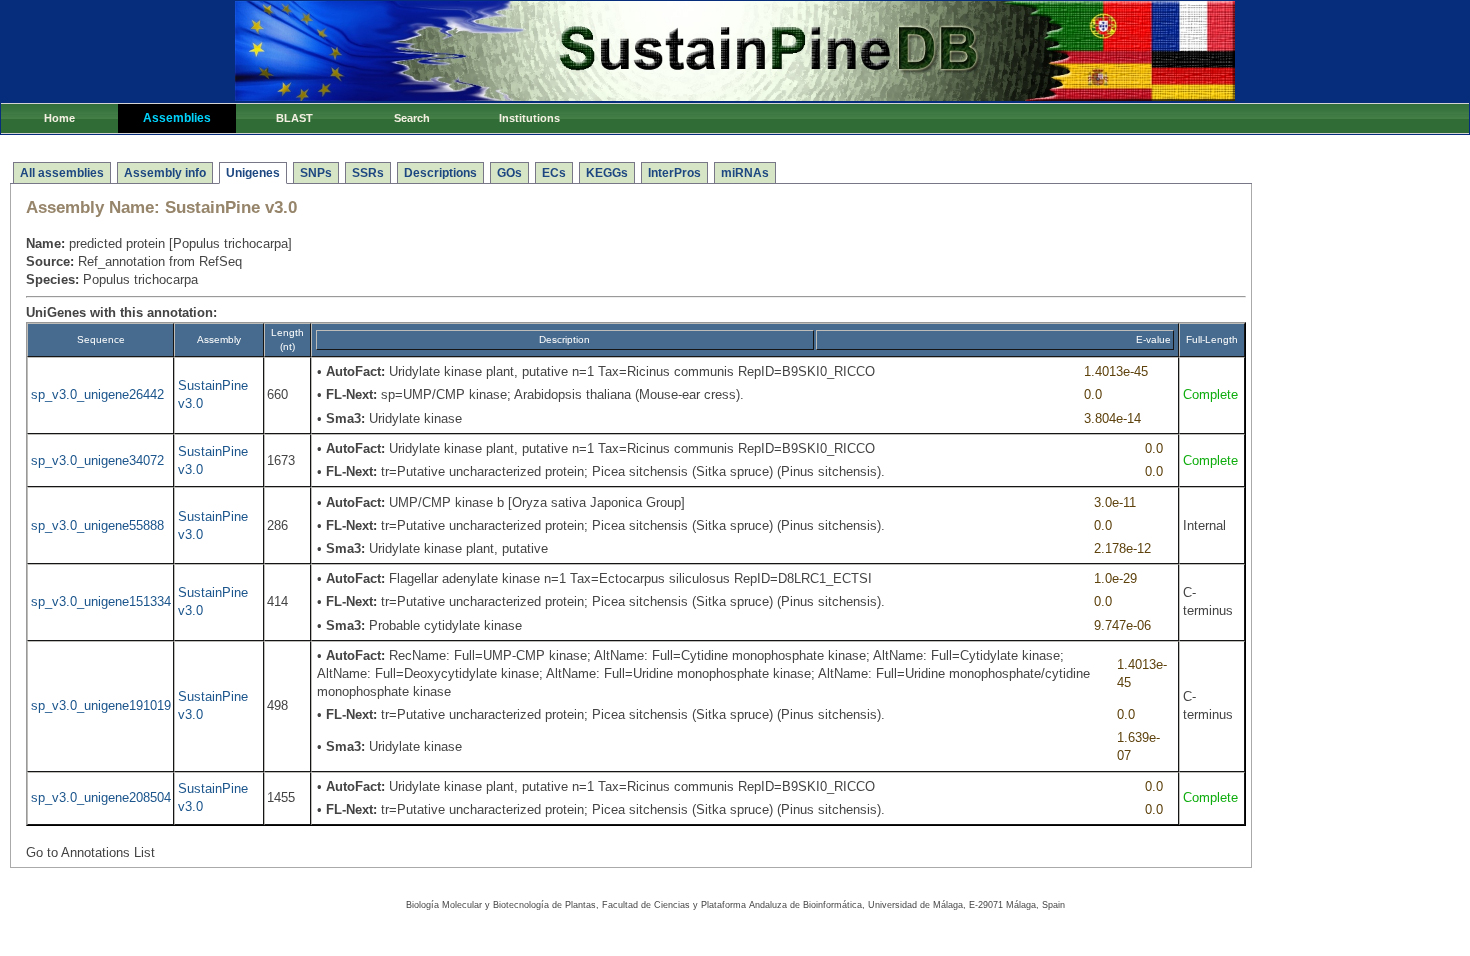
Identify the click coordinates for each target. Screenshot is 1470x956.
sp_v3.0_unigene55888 (97, 525)
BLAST (294, 118)
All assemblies (62, 173)
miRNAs (745, 173)
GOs (509, 173)
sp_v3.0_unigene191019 (101, 705)
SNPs (316, 173)
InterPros (674, 173)
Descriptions (440, 173)
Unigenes (253, 173)
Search (412, 118)
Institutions (529, 118)
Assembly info (165, 173)
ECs (554, 173)
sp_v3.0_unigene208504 (101, 797)
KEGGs (607, 173)
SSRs (368, 173)
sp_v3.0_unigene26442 (97, 394)
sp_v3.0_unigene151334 (101, 601)
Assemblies (177, 118)
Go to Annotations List (90, 852)
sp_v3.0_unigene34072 (97, 460)
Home (59, 118)
